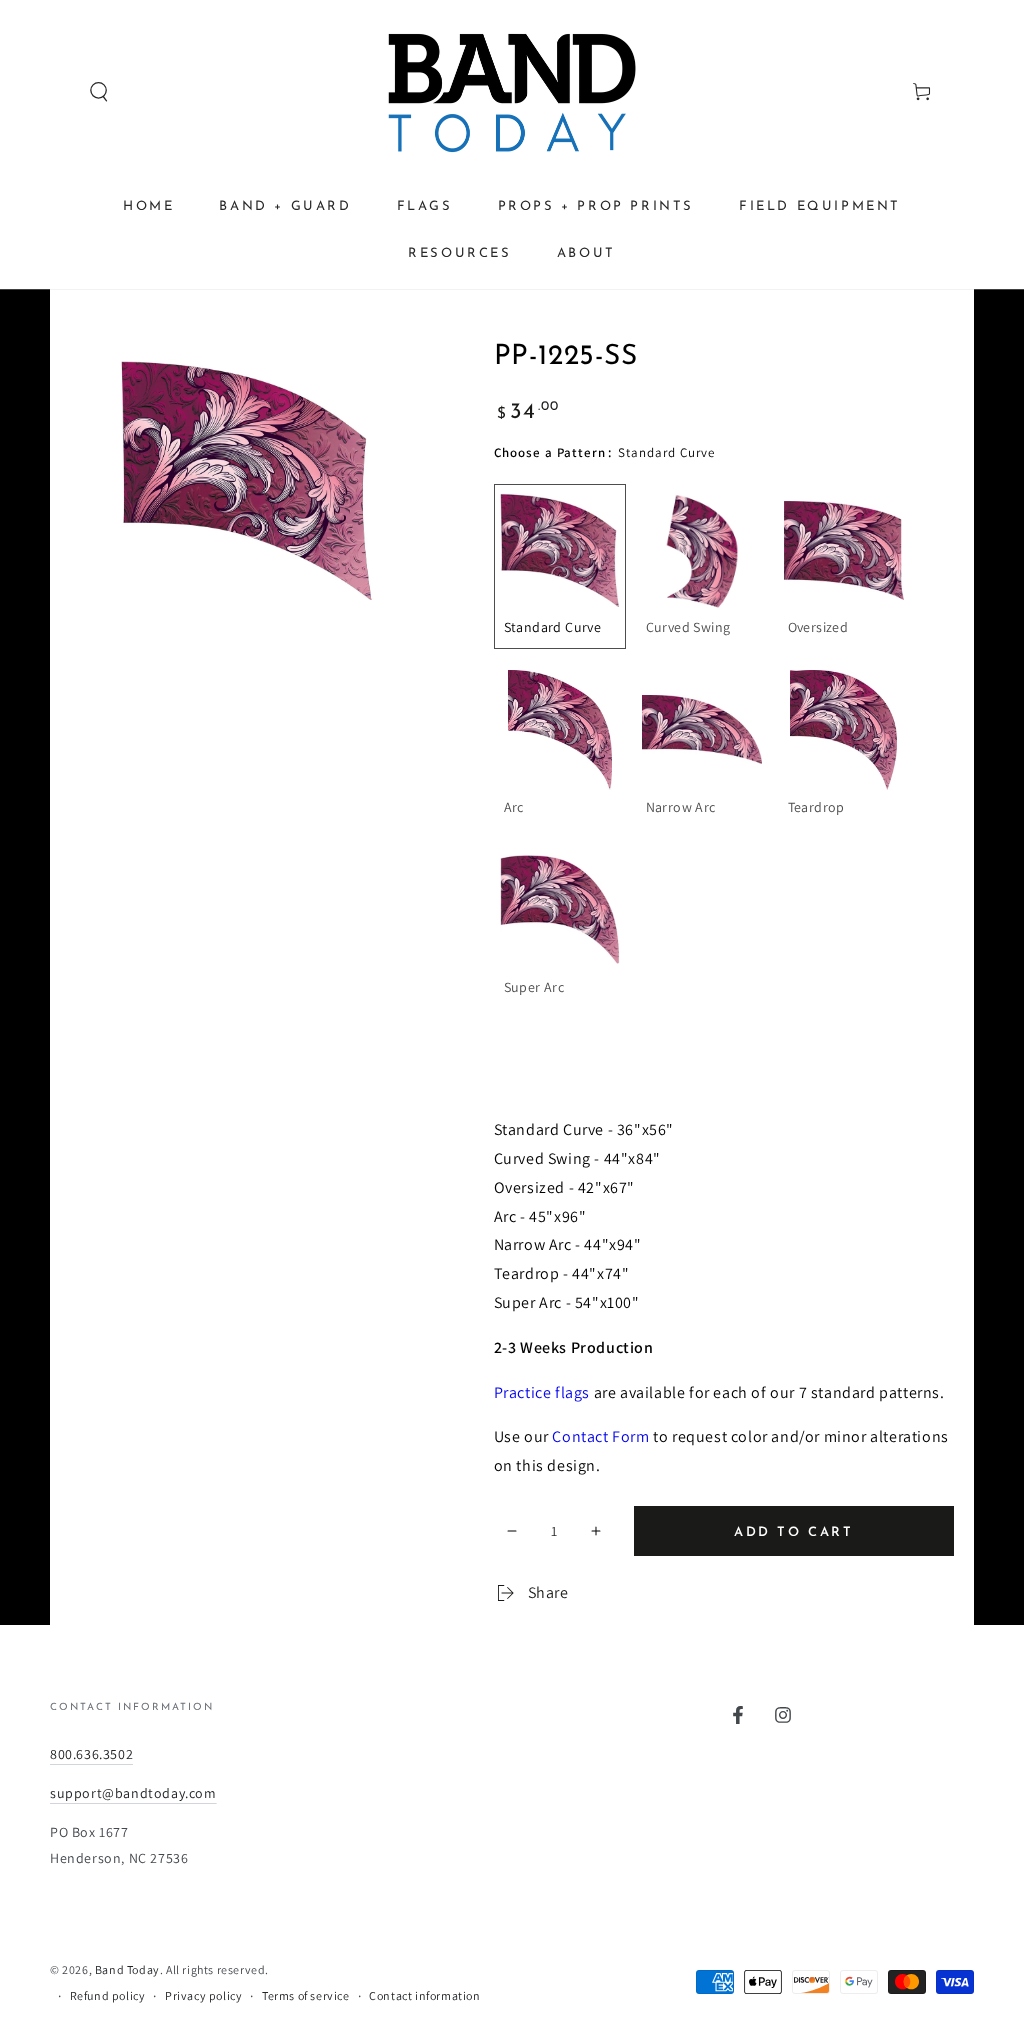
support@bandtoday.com (133, 1793)
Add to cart (794, 1532)
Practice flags (542, 1392)
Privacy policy (203, 1995)
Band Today (127, 1969)
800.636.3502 (91, 1754)
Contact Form (600, 1436)
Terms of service (306, 1995)
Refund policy (108, 1995)
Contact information (424, 1995)
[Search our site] (61, 92)
